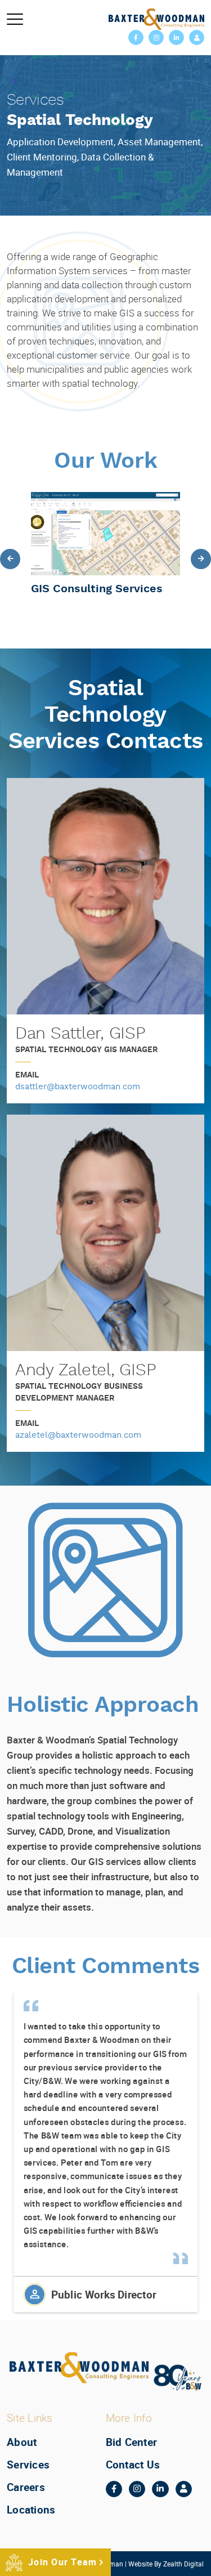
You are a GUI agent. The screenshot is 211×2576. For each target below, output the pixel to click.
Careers (26, 2487)
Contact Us (133, 2465)
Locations (31, 2509)
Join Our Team (62, 2562)
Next (201, 559)
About (22, 2442)
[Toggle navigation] (15, 19)
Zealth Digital (183, 2563)
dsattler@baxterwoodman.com (78, 1087)
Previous (10, 559)
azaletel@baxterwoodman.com (78, 1436)
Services (28, 2465)
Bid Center (132, 2442)
